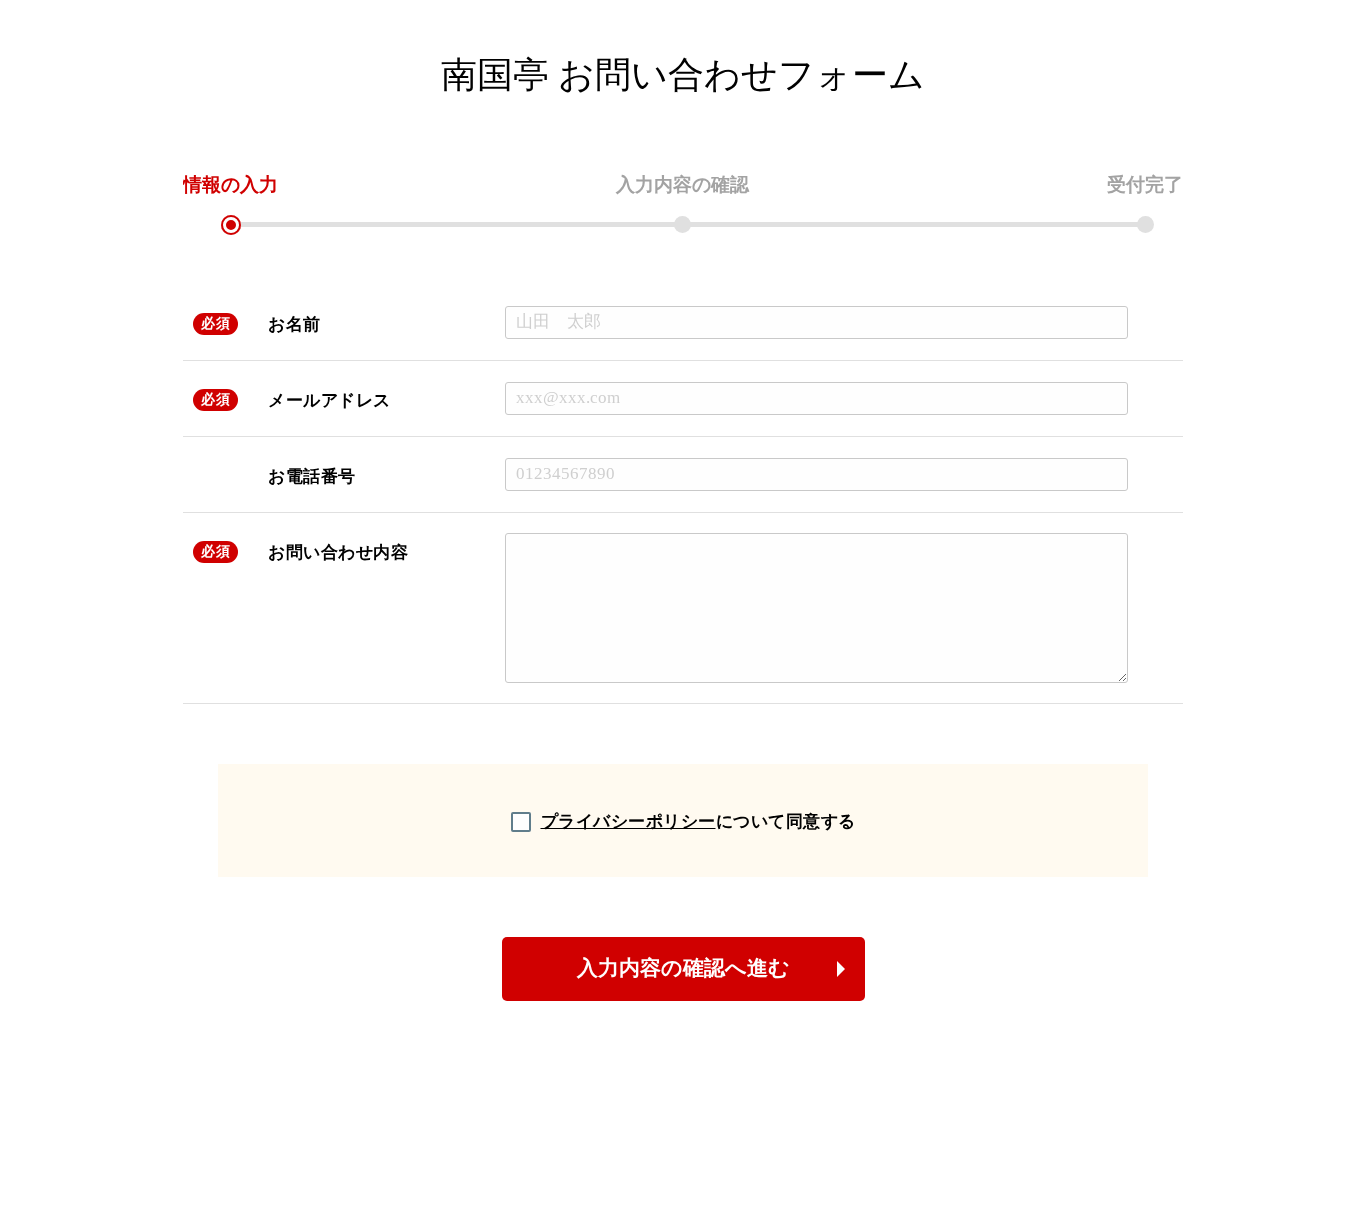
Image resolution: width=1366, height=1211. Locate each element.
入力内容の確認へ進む (683, 968)
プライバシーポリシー (628, 821)
